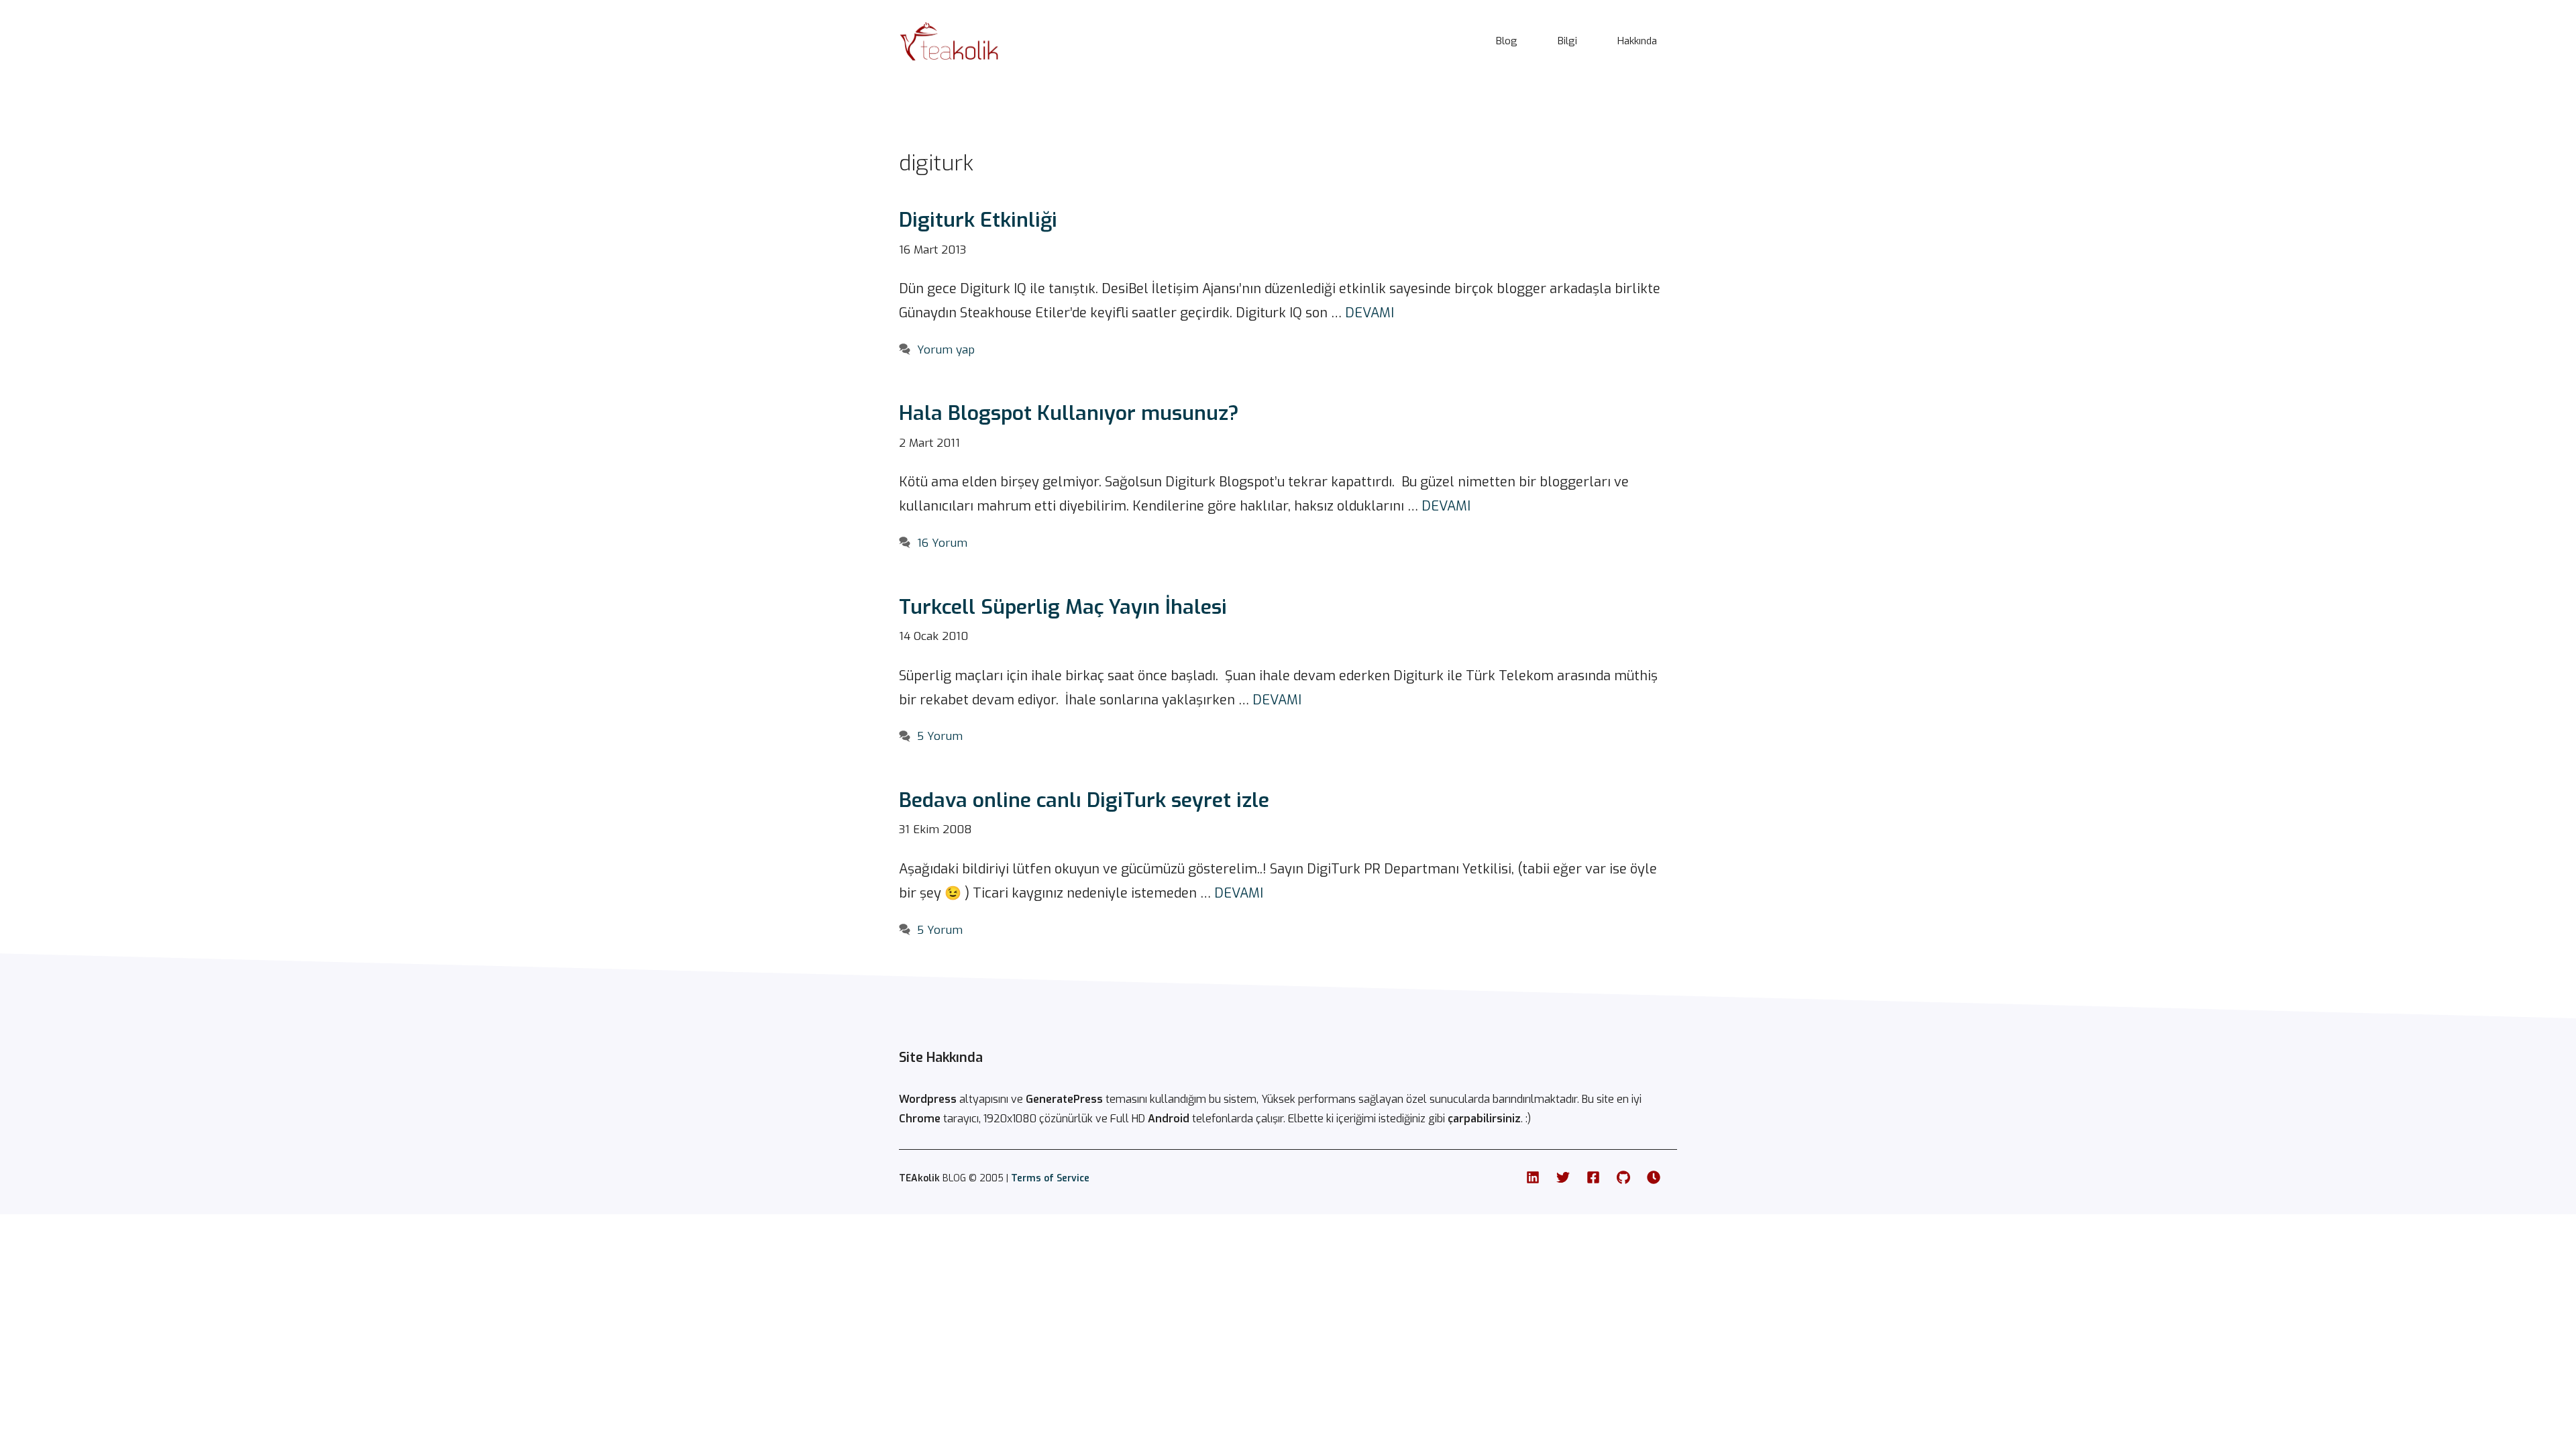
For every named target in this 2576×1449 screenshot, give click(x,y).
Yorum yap (946, 350)
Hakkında (1637, 41)
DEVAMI (1370, 313)
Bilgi (1567, 41)
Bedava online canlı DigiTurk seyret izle (1084, 800)
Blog (1507, 41)
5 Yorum (940, 736)
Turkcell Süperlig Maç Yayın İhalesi (1063, 607)
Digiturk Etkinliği (978, 220)
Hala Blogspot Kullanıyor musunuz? (1069, 413)
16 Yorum (942, 543)
